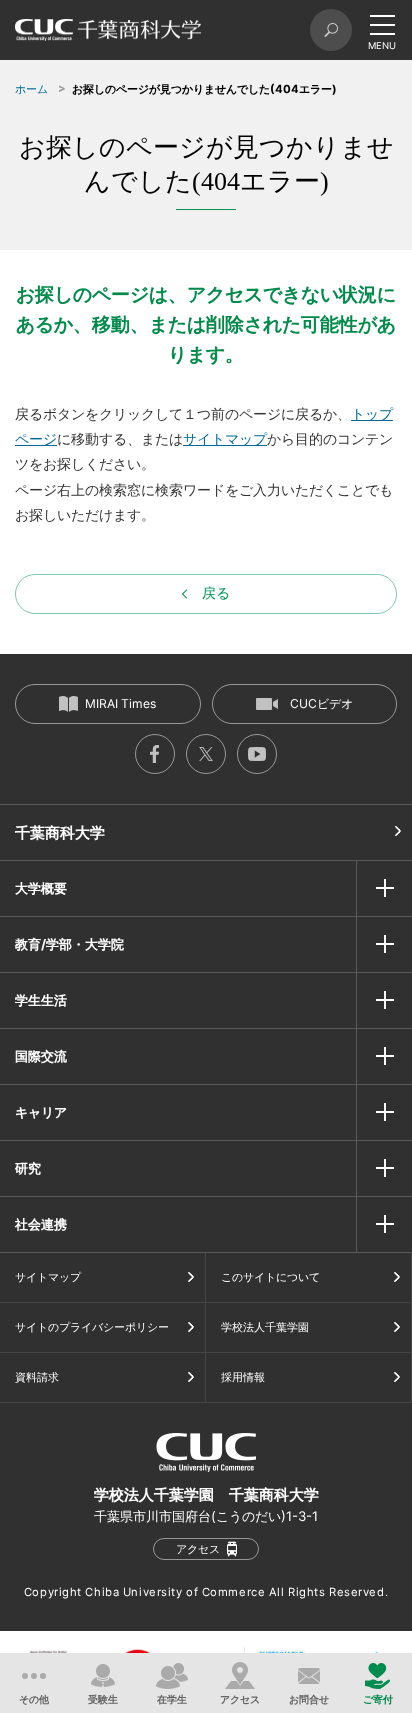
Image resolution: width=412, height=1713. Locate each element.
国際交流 (41, 1056)
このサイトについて (270, 1277)
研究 (28, 1168)
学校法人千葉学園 (265, 1327)
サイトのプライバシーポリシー (92, 1327)
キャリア (41, 1112)
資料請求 (37, 1377)
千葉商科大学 (60, 832)
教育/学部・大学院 (69, 944)
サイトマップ (225, 438)
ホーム (31, 89)
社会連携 (41, 1224)
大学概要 (41, 888)
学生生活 (41, 1000)
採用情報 (243, 1377)
